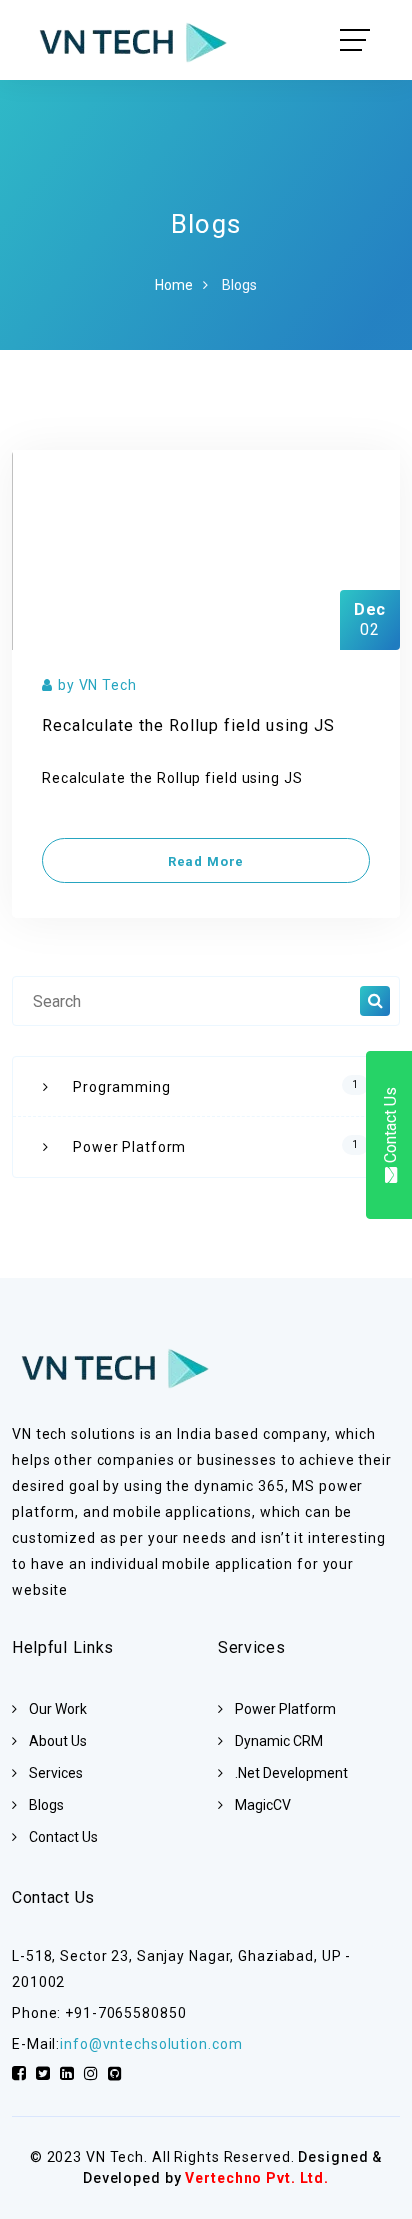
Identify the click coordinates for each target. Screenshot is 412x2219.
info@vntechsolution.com (151, 2044)
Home (174, 285)
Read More (206, 861)
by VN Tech (97, 685)
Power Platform (216, 1147)
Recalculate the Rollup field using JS (188, 725)
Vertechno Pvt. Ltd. (257, 2178)
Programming (216, 1087)
